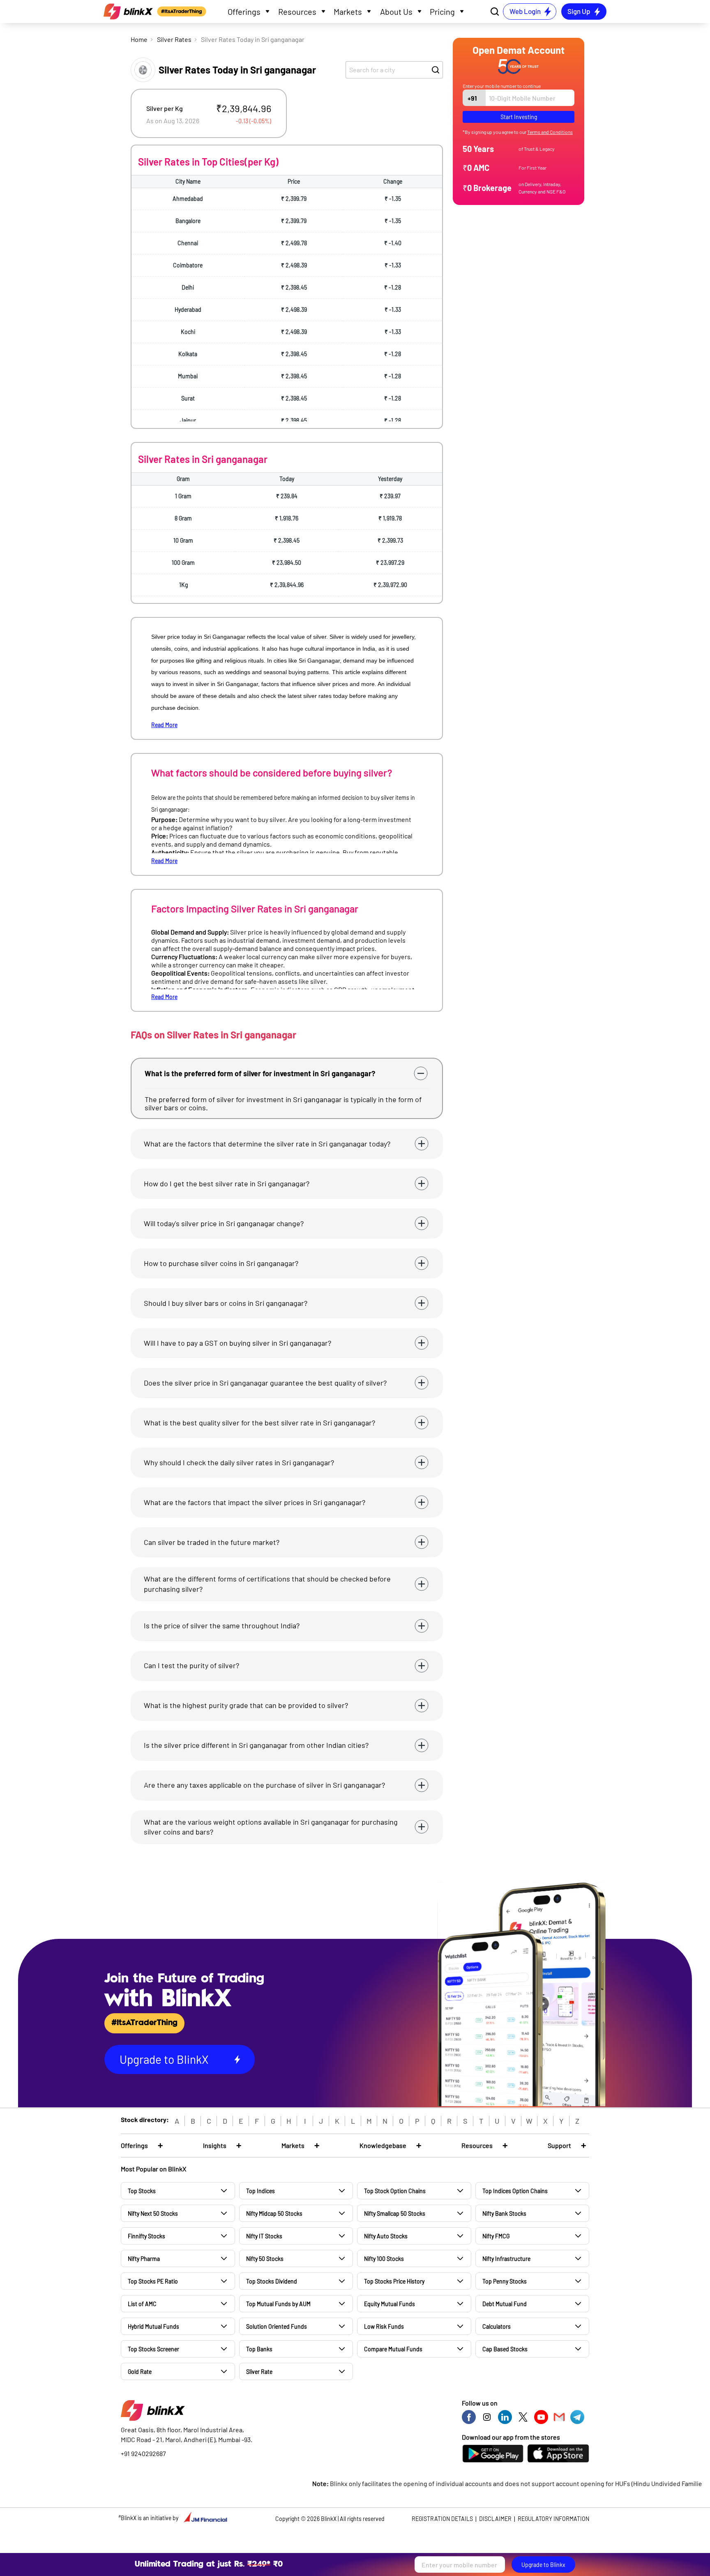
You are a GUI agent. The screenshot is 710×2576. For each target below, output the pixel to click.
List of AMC (142, 2304)
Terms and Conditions (550, 132)
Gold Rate (140, 2372)
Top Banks (259, 2349)
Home (139, 39)
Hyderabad (188, 310)
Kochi (188, 332)
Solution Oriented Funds (277, 2326)
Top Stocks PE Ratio (153, 2281)
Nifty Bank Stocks (504, 2213)
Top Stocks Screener (153, 2349)
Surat (188, 398)
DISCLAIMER (495, 2519)
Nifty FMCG (496, 2236)
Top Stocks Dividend (272, 2281)
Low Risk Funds (384, 2326)
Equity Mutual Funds (390, 2304)
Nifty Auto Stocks (386, 2236)
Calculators (497, 2326)
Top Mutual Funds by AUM (278, 2304)
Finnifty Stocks (146, 2236)
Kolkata (188, 354)
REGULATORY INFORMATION (553, 2519)
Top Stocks (142, 2191)
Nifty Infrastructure (506, 2259)
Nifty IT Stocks (264, 2236)
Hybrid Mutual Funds (153, 2326)
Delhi (188, 287)
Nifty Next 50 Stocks (153, 2213)
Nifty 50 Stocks (265, 2259)
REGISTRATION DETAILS (442, 2519)
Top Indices (260, 2191)
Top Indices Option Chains (515, 2191)
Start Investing (519, 117)
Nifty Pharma (144, 2259)
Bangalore (188, 221)
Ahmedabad (188, 199)
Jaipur (188, 420)
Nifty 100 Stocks (384, 2259)
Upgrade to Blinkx (543, 2565)
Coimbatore (188, 265)
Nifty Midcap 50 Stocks (274, 2213)
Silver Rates (174, 39)
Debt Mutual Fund (505, 2304)
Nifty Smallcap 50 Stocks (395, 2213)
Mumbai (188, 376)
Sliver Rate (259, 2372)
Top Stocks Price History (394, 2281)
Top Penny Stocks (505, 2281)
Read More (164, 725)
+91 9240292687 (143, 2453)
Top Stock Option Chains (395, 2191)
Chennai (188, 243)
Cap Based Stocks (505, 2349)
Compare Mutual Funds (393, 2349)
